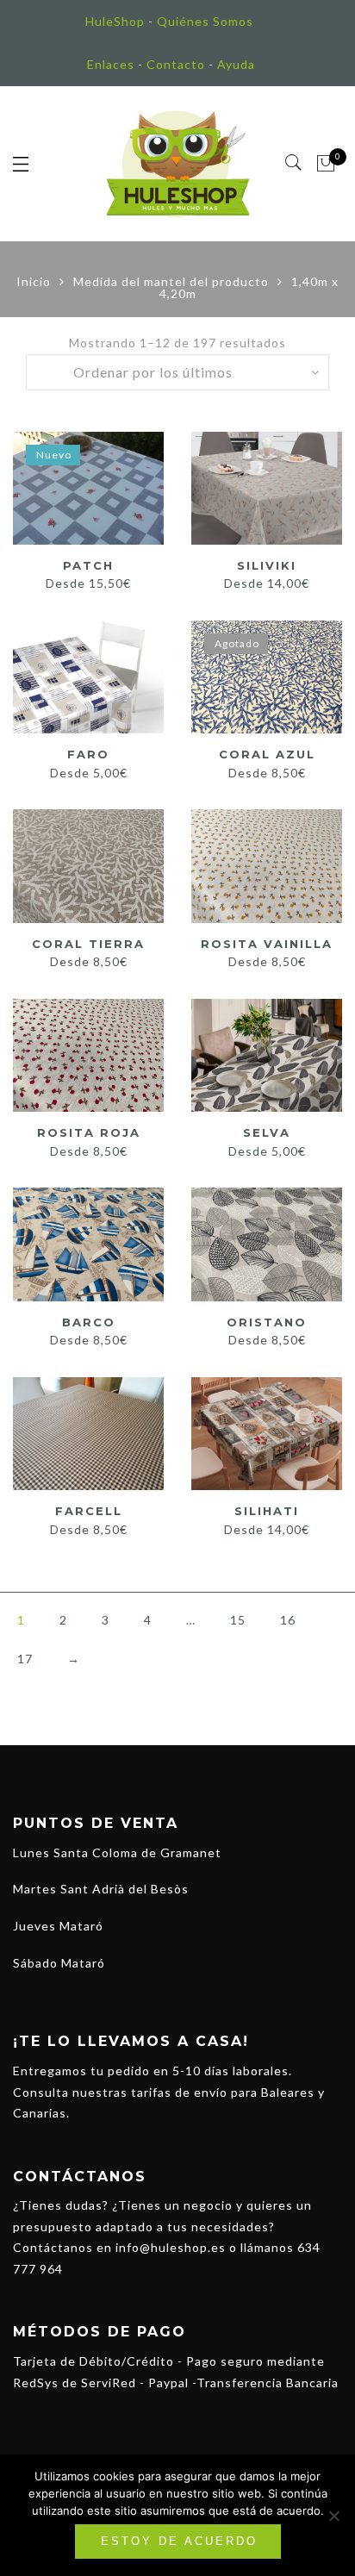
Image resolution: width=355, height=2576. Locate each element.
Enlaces (111, 64)
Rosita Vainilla (267, 944)
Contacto (176, 64)
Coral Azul (267, 754)
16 (288, 1620)
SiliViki (267, 565)
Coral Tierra (88, 944)
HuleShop (115, 21)
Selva (267, 1132)
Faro (88, 754)
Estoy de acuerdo (179, 2541)
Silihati (267, 1511)
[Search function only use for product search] (294, 163)
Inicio (34, 281)
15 (238, 1620)
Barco (89, 1322)
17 (25, 1659)
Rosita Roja (89, 1132)
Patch (88, 565)
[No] (333, 2516)
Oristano (267, 1322)
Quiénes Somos (205, 21)
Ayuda (236, 64)
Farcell (89, 1511)
